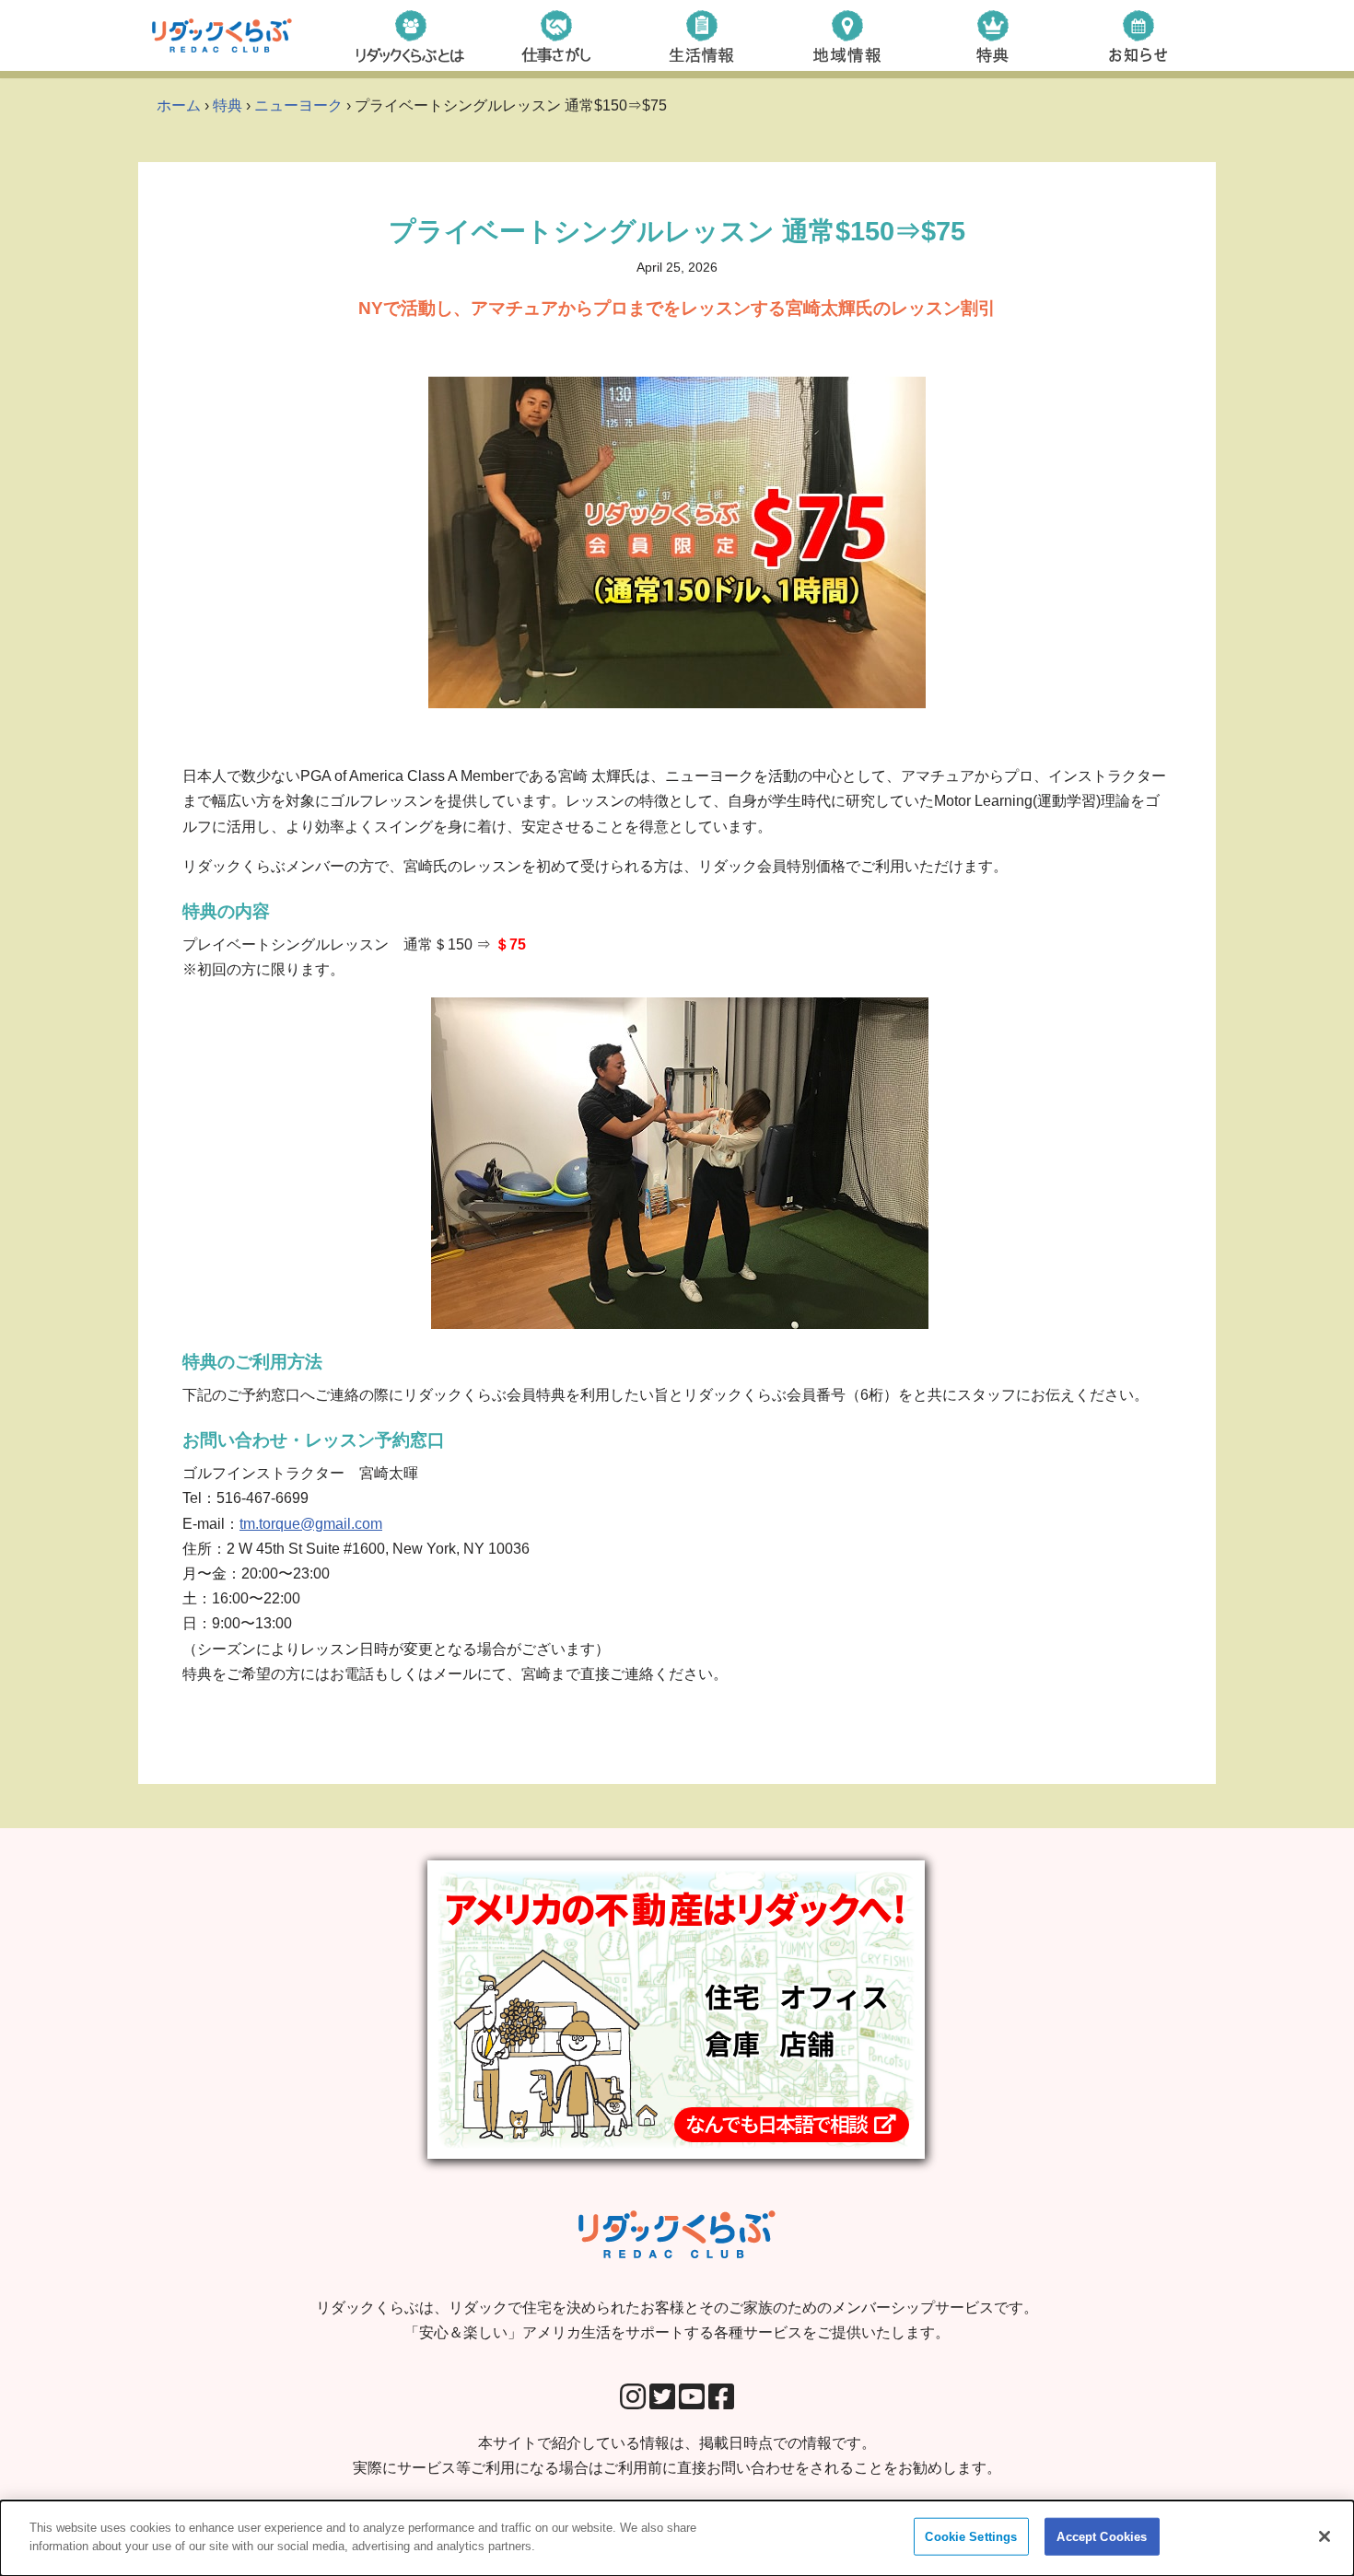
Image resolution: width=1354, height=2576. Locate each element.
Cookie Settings (971, 2537)
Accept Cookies (1102, 2537)
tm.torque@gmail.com (311, 1524)
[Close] (1325, 2536)
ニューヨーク (298, 105)
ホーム (179, 105)
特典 (228, 105)
